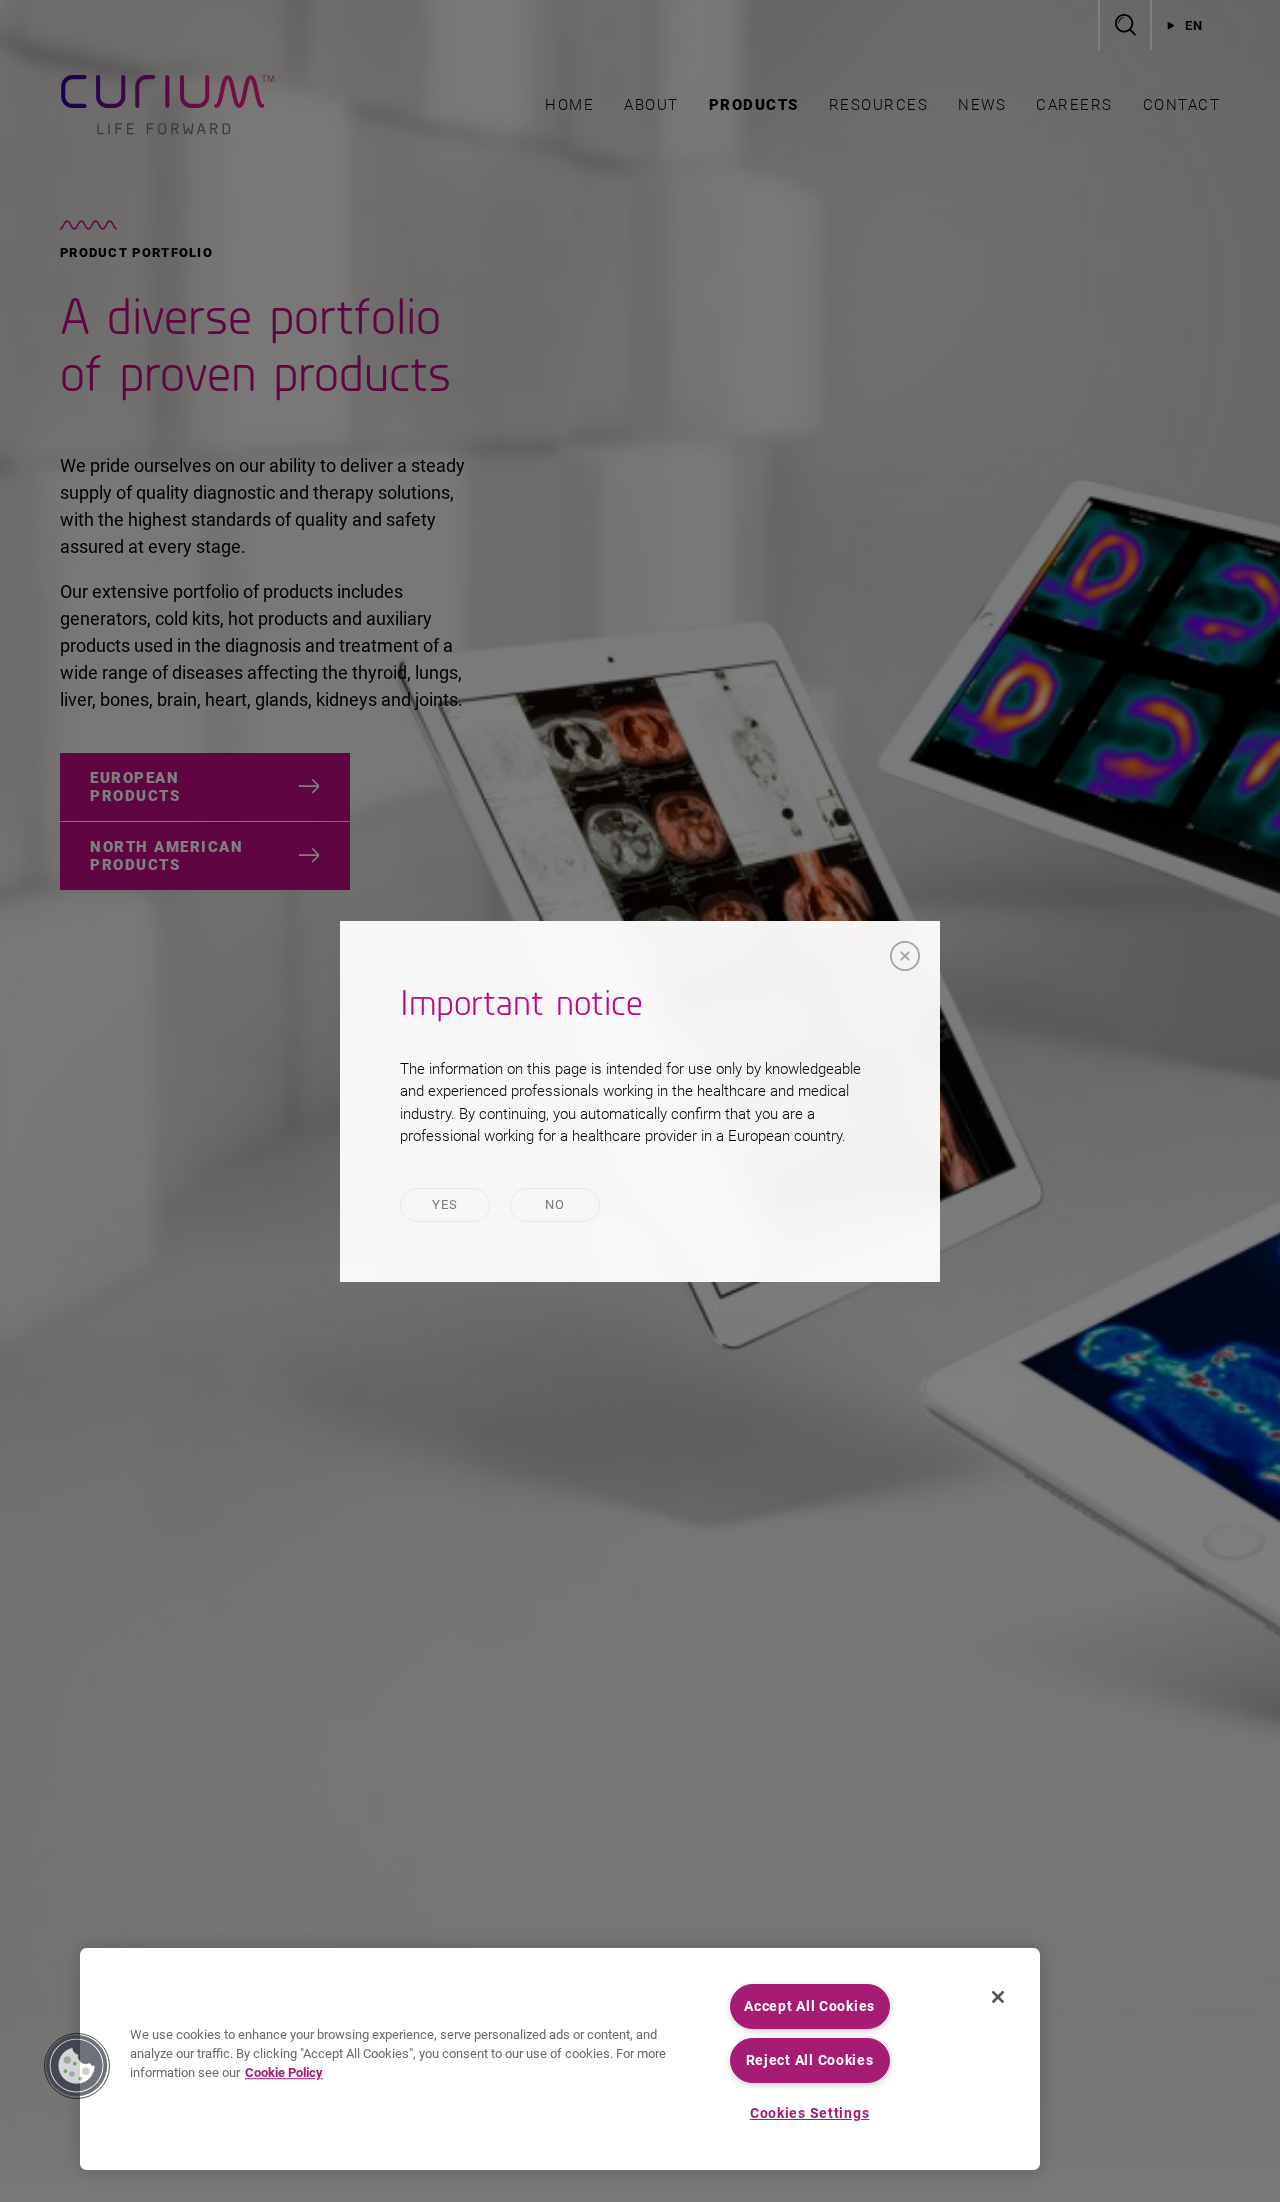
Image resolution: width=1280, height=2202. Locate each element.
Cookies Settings (810, 2113)
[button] (77, 2066)
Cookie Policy (284, 2073)
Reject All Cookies (810, 2060)
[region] (560, 2059)
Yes (445, 1204)
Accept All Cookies (809, 2006)
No (555, 1204)
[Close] (905, 956)
